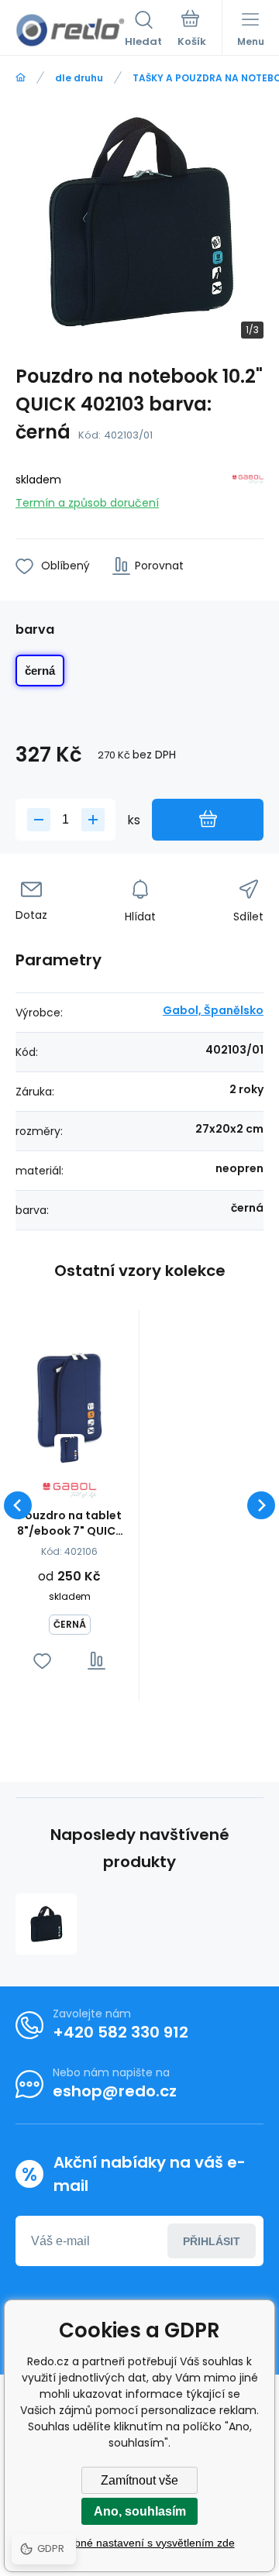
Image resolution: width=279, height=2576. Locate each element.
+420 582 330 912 (121, 2032)
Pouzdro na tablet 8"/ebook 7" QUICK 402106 (70, 1523)
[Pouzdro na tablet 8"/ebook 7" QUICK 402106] (69, 1399)
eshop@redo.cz (115, 2091)
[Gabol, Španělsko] (248, 488)
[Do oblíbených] (42, 1661)
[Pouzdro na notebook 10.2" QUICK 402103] (46, 1924)
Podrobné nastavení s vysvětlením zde (140, 2543)
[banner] (70, 30)
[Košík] (192, 30)
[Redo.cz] (21, 78)
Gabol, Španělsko (213, 1010)
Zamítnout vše (139, 2480)
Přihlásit (212, 2241)
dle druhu (79, 78)
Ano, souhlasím (140, 2511)
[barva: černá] (69, 1449)
